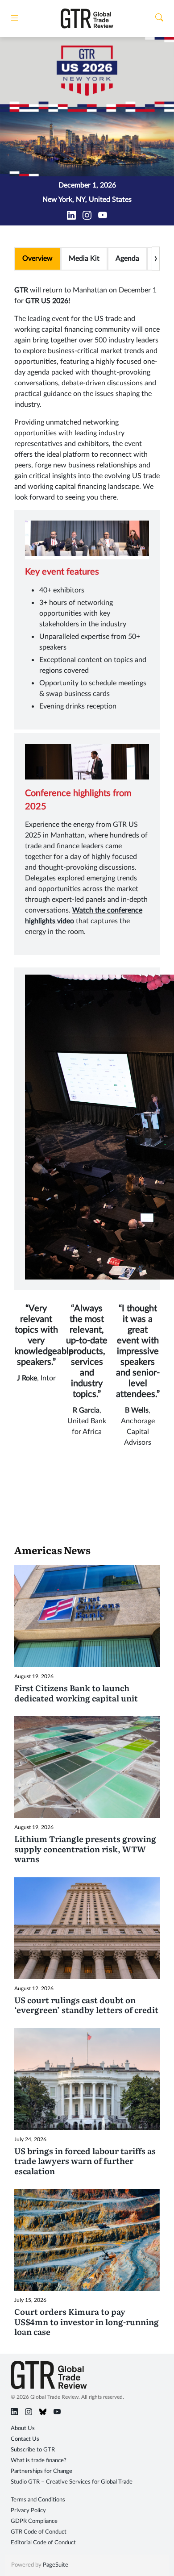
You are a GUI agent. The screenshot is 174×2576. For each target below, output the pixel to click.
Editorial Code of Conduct (43, 2543)
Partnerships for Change (41, 2471)
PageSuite (56, 2565)
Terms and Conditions (38, 2500)
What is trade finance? (39, 2461)
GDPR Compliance (34, 2521)
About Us (23, 2428)
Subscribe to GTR (33, 2450)
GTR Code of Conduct (39, 2532)
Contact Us (25, 2439)
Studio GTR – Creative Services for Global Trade (72, 2482)
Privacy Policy (28, 2511)
